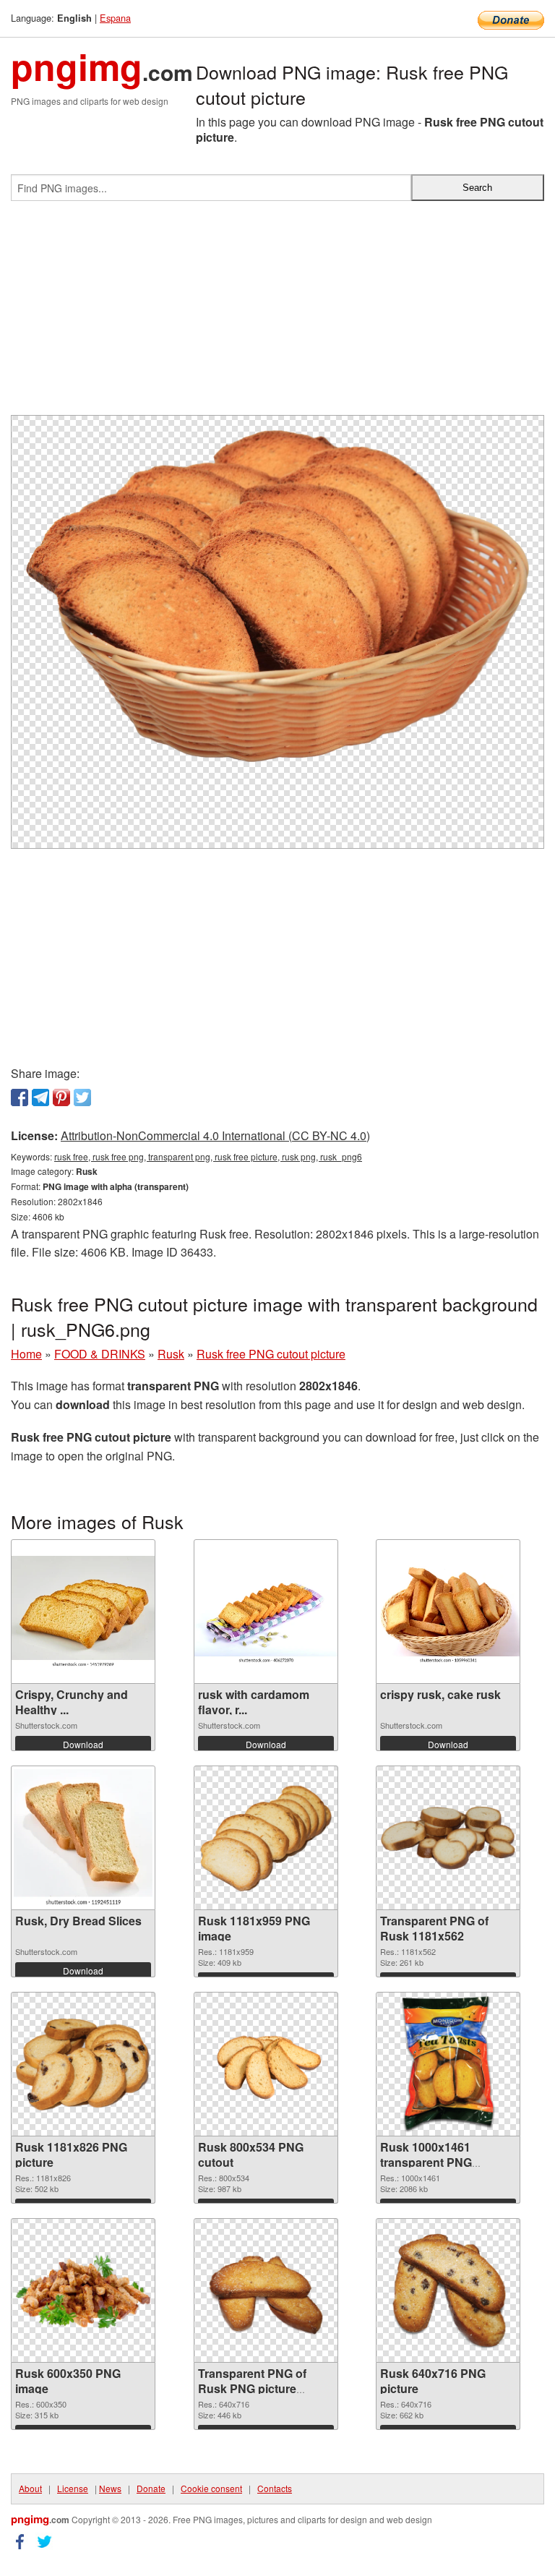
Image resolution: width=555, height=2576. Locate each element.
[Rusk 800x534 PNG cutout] (266, 2064)
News (110, 2488)
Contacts (275, 2488)
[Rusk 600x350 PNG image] (83, 2291)
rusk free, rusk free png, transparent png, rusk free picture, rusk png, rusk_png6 (208, 1156)
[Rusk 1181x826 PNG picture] (83, 2064)
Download (83, 1744)
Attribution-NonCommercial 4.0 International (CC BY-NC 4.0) (215, 1135)
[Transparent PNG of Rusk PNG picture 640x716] (266, 2290)
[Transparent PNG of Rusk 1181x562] (448, 1838)
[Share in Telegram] (40, 1097)
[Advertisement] (277, 314)
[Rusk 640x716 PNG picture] (448, 2290)
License (73, 2488)
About (30, 2488)
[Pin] (61, 1097)
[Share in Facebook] (20, 1097)
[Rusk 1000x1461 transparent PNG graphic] (448, 2064)
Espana (115, 18)
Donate (151, 2488)
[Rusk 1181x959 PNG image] (266, 1838)
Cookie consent (211, 2488)
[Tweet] (82, 1097)
